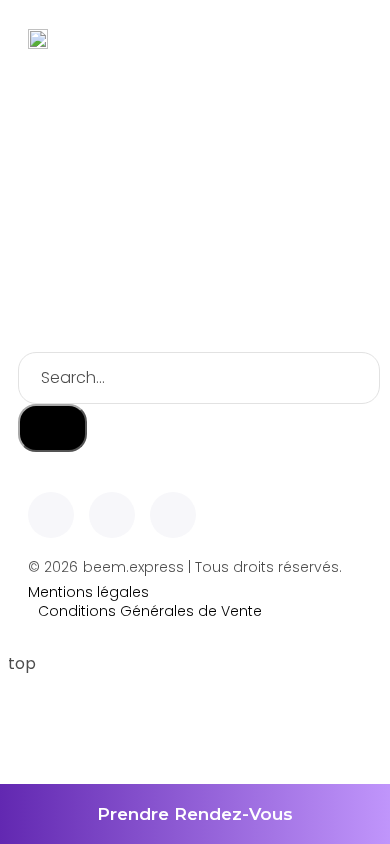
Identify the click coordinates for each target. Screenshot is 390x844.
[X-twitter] (112, 515)
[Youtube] (173, 515)
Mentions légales (88, 592)
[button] (346, 38)
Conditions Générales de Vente (150, 611)
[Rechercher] (52, 428)
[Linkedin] (51, 515)
